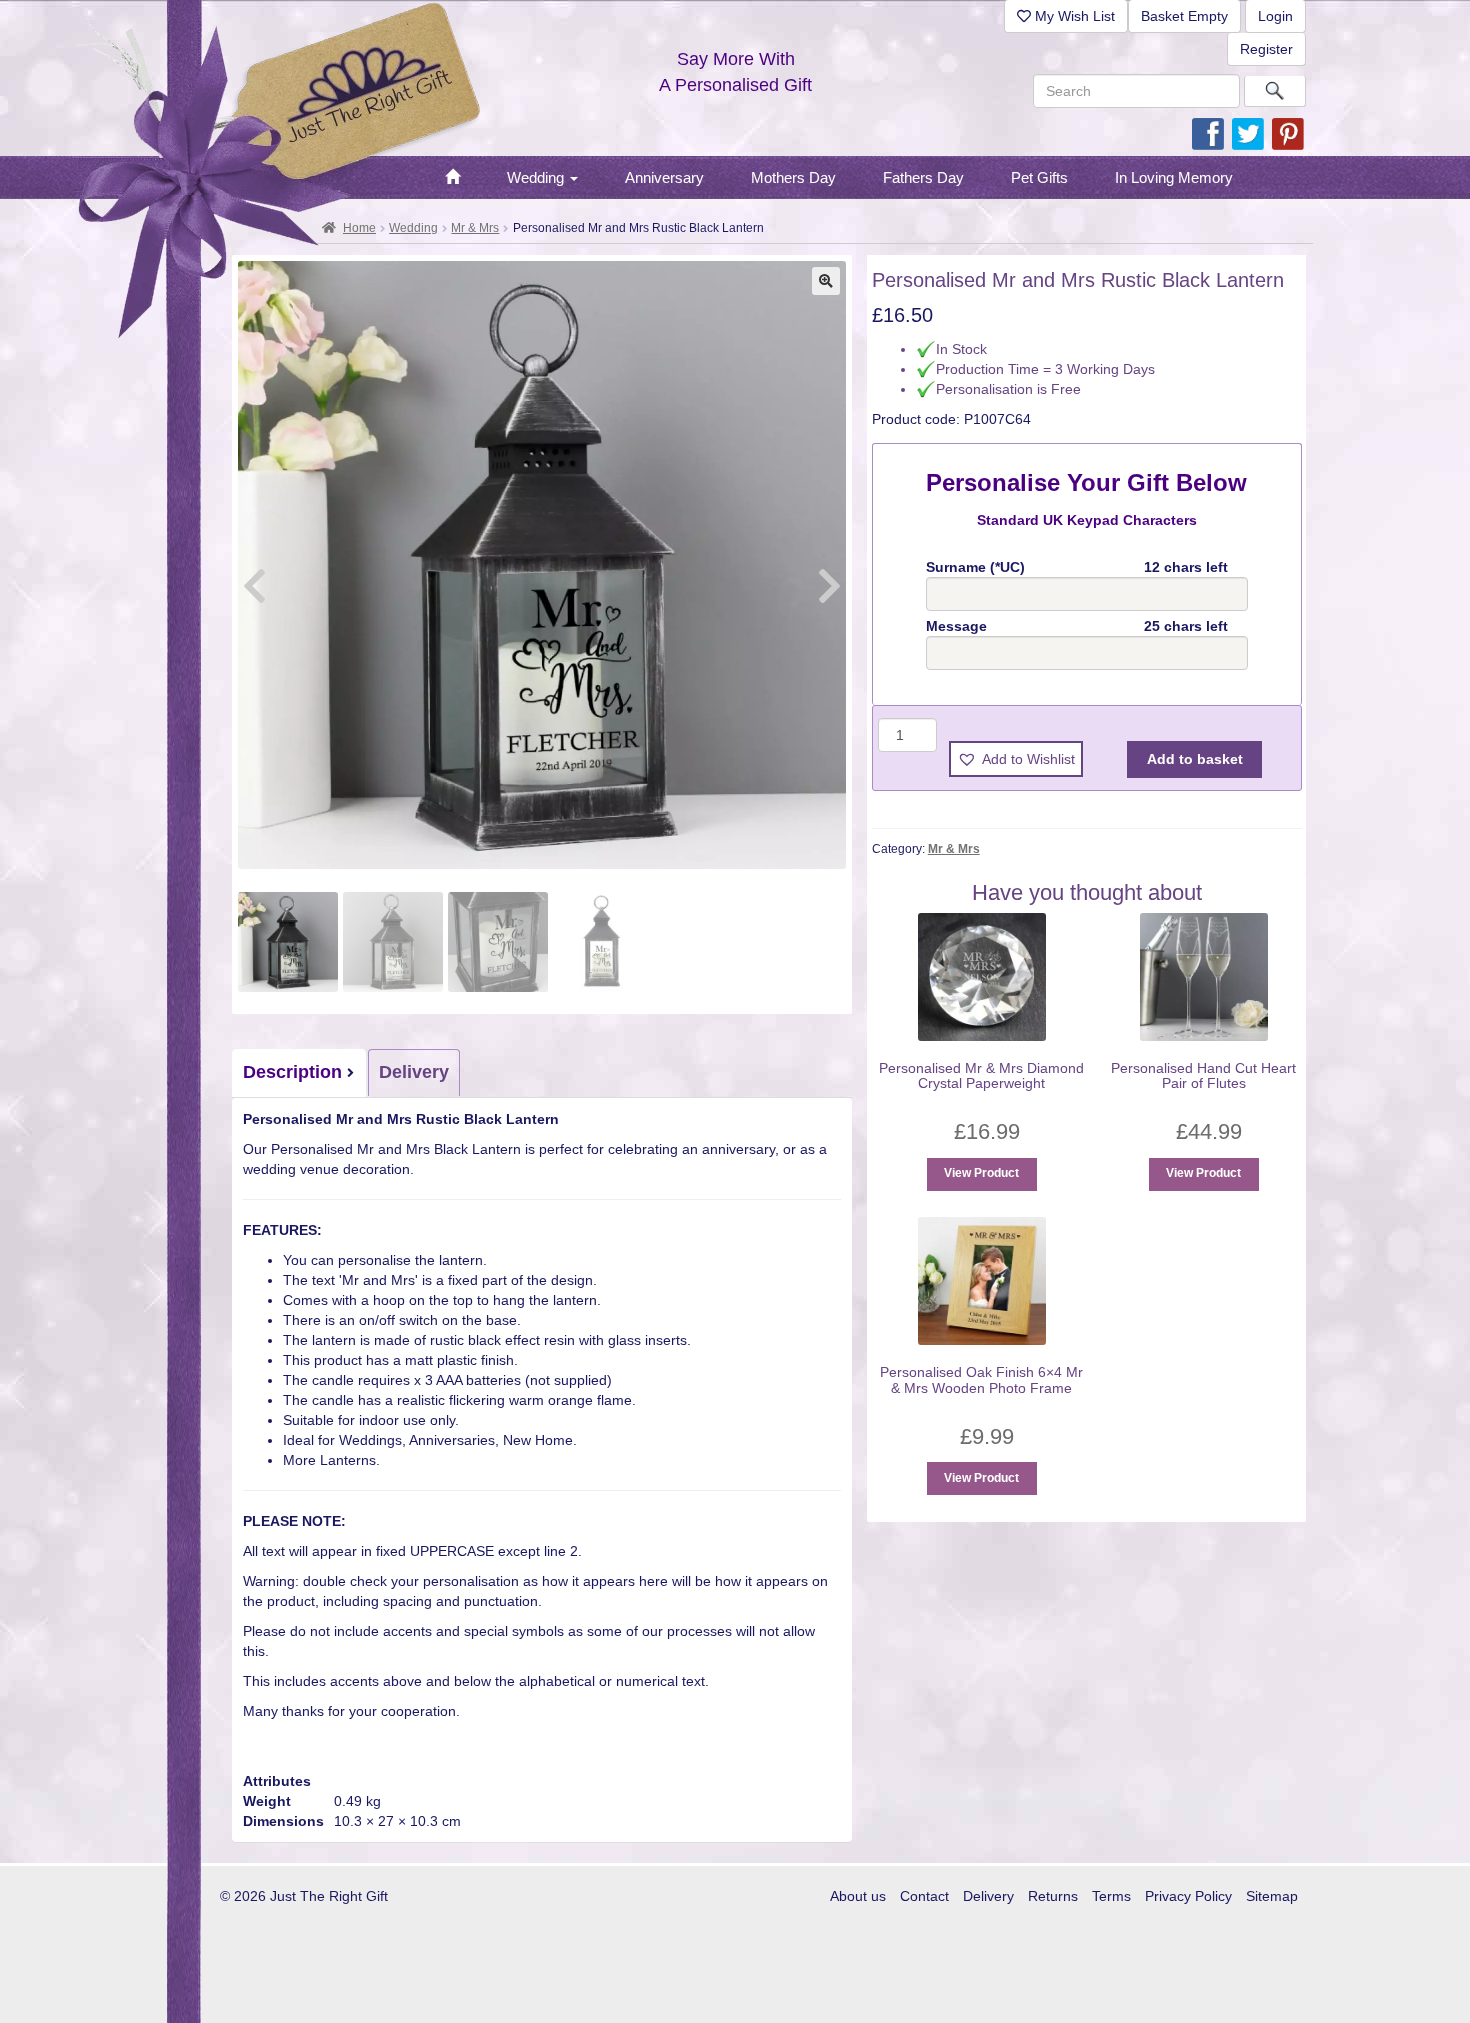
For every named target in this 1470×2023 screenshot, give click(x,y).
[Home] (452, 178)
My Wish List (1073, 16)
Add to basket (1195, 759)
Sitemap (1272, 1896)
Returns (1053, 1896)
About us (858, 1896)
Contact (924, 1896)
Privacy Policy (1188, 1896)
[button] (826, 281)
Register (1266, 49)
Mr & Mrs (475, 228)
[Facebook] (1208, 133)
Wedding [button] (537, 177)
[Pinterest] (1288, 133)
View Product (981, 1173)
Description (292, 1072)
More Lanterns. (331, 1460)
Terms (1111, 1896)
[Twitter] (1248, 133)
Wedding (413, 228)
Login (1275, 16)
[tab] (300, 1073)
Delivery (414, 1072)
